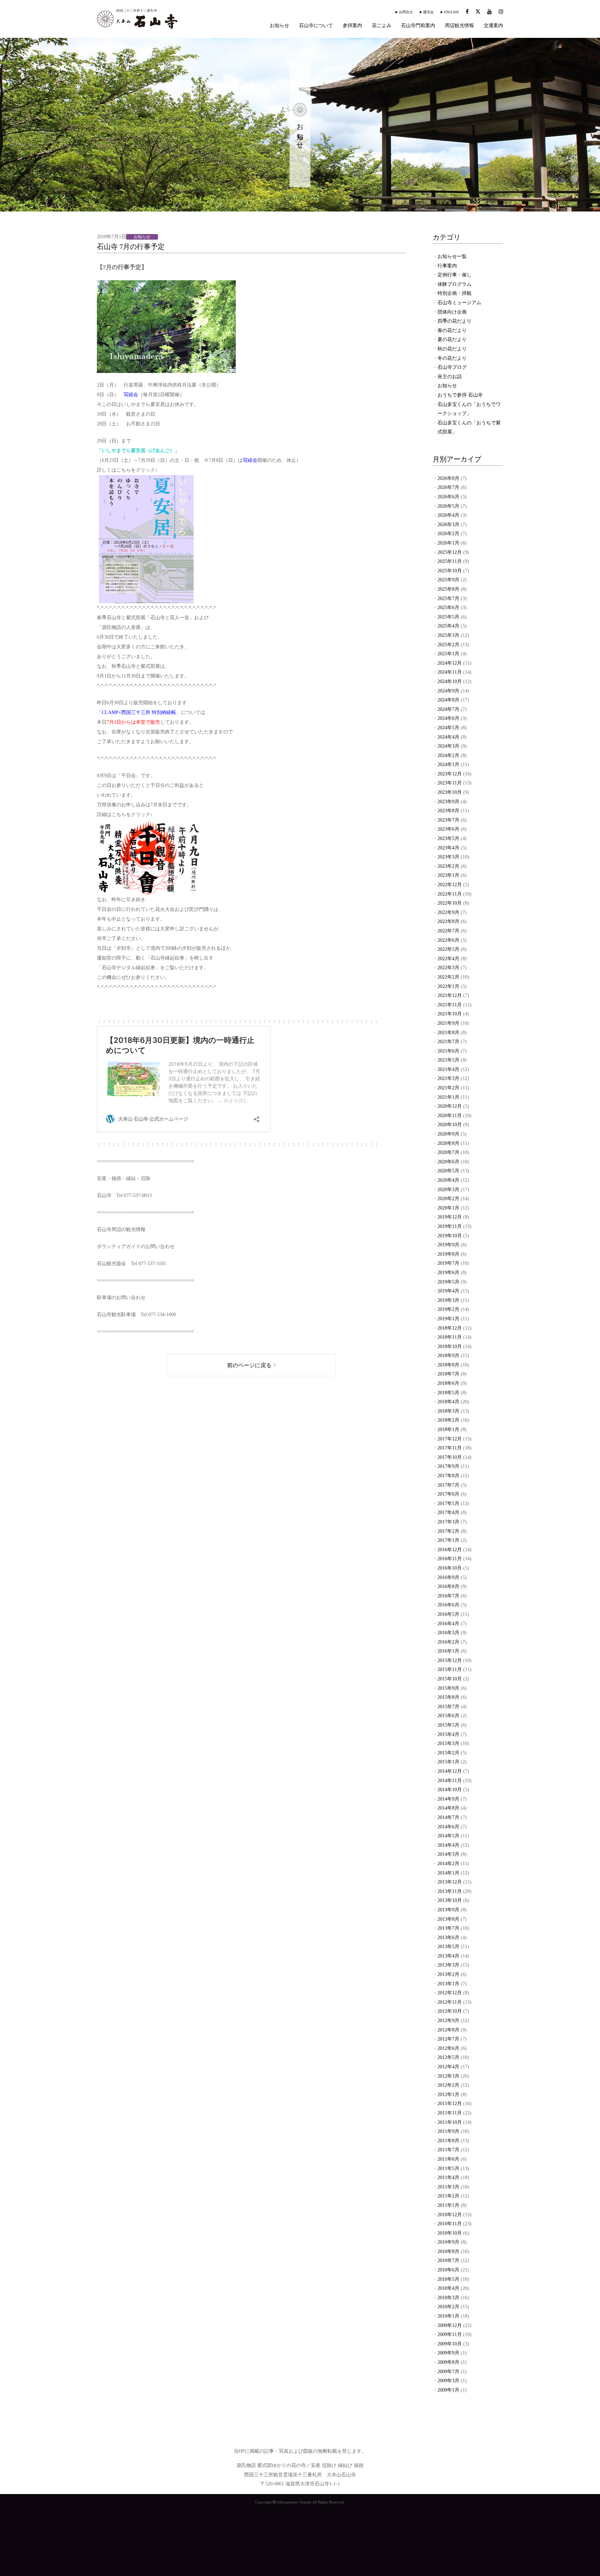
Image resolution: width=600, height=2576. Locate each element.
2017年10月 (450, 1457)
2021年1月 (448, 1097)
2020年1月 (448, 1208)
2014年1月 (448, 1873)
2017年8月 (448, 1476)
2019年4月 (448, 1291)
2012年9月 (448, 2021)
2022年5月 (448, 949)
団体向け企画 (452, 312)
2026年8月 (448, 478)
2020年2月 (448, 1199)
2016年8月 (448, 1586)
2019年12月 (450, 1217)
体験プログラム (455, 284)
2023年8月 (448, 811)
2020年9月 (448, 1134)
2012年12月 (450, 1993)
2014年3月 (448, 1854)
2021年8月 (448, 1033)
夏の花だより (452, 339)
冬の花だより (452, 358)
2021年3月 (448, 1078)
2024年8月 (448, 700)
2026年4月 (448, 515)
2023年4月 (448, 848)
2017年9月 (448, 1466)
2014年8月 (448, 1808)
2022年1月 (448, 986)
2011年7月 (448, 2150)
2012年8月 (448, 2030)
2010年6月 (448, 2270)
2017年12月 (450, 1439)
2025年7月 (448, 599)
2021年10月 (450, 1014)
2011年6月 (448, 2159)
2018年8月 (448, 1365)
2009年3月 (448, 2381)
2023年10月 (450, 792)
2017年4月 (448, 1513)
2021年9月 (448, 1023)
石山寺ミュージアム (459, 303)
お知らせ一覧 (452, 256)
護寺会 (428, 12)
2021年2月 (448, 1088)
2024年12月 (450, 663)
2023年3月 (448, 857)
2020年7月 (448, 1152)
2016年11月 (450, 1559)
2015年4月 (448, 1734)
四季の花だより (455, 321)
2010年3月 (448, 2298)
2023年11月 (450, 783)
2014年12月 (450, 1771)
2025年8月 (448, 589)
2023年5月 (448, 838)
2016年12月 (450, 1550)
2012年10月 (450, 2011)
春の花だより (452, 330)
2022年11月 (450, 894)
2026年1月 (448, 543)
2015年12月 (450, 1660)
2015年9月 (448, 1688)
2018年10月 (450, 1347)
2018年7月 (448, 1374)
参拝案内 (352, 26)
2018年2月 (448, 1420)
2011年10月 (450, 2122)
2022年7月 (448, 931)
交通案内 (493, 26)
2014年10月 (450, 1790)
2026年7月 (448, 487)
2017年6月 (448, 1494)
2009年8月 (448, 2362)
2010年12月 (450, 2215)
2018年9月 (448, 1356)
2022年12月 (450, 885)
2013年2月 (448, 1974)
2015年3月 (448, 1743)
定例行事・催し (455, 275)
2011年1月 (448, 2205)
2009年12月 (450, 2325)
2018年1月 (448, 1430)
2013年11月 (450, 1891)
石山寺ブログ (452, 367)
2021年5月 (448, 1060)
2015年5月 (448, 1725)
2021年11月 (450, 1005)
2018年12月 (450, 1328)
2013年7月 (448, 1928)
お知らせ (280, 26)
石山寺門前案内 (418, 26)
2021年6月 (448, 1051)
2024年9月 (448, 691)
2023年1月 (448, 875)
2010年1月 (448, 2316)
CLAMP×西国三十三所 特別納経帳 (139, 712)
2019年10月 (450, 1236)
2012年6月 (448, 2048)
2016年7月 (448, 1596)
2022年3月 (448, 968)
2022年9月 (448, 912)
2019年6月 (448, 1273)
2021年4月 (448, 1069)
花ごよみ (382, 26)
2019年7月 (448, 1263)
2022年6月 (448, 940)
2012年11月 (450, 2002)
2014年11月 (450, 1781)
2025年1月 (448, 654)
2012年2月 (448, 2085)
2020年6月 (448, 1162)
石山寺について (316, 26)
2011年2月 (448, 2196)
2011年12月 (450, 2104)
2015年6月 (448, 1716)
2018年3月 (448, 1411)
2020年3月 (448, 1190)
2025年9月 (448, 580)
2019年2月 (448, 1309)
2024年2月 (448, 755)
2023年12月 (450, 774)
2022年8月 (448, 921)
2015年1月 (448, 1762)
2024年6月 (448, 718)
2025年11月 (450, 561)
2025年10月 (450, 571)
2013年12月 (450, 1882)
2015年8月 (448, 1697)
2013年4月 (448, 1956)
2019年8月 (448, 1254)
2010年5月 (448, 2279)
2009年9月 (448, 2353)
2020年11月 (450, 1116)
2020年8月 (448, 1143)
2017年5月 (448, 1503)
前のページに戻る (249, 1365)
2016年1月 (448, 1651)
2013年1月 (448, 1984)
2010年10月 (450, 2233)
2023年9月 (448, 802)
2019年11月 (450, 1226)
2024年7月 (448, 709)
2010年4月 (448, 2288)
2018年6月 (448, 1383)
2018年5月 (448, 1393)
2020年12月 (450, 1106)
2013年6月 (448, 1938)
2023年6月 (448, 829)
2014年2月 (448, 1864)
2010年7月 (448, 2261)
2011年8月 (448, 2141)
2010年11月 (450, 2224)
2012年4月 (448, 2067)
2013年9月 (448, 1910)
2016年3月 (448, 1633)
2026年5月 (448, 506)
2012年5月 (448, 2057)
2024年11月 (450, 672)
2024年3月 (448, 746)
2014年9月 (448, 1799)
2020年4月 (448, 1180)
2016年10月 (450, 1568)
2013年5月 (448, 1947)
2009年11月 (450, 2334)
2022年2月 (448, 977)
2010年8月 (448, 2251)
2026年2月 (448, 534)
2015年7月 (448, 1707)
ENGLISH (451, 12)
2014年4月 (448, 1845)
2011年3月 (448, 2187)
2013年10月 (450, 1900)
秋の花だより (452, 349)
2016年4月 (448, 1624)
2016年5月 (448, 1614)
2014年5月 (448, 1836)
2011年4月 (448, 2178)
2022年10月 (450, 903)
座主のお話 (450, 377)
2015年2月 (448, 1753)
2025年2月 (448, 645)
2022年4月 (448, 959)
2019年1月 (448, 1319)
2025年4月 (448, 626)
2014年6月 (448, 1827)
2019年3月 (448, 1300)
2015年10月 (450, 1679)
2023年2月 (448, 866)
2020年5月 (448, 1171)
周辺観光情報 (459, 26)
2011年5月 (448, 2168)
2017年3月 (448, 1522)
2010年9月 (448, 2242)
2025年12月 (450, 552)
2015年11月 (450, 1669)
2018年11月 (450, 1337)
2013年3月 (448, 1965)
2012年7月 (448, 2039)
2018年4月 (448, 1402)
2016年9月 (448, 1577)
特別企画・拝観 (455, 293)
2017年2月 (448, 1531)
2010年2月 (448, 2307)
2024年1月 (448, 765)
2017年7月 (448, 1485)
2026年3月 (448, 525)
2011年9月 (448, 2131)
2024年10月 (450, 682)
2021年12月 (450, 995)
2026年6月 (448, 497)
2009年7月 (448, 2372)
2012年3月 (448, 2076)
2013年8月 (448, 1919)
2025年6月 (448, 608)
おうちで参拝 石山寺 (460, 395)
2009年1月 (448, 2390)
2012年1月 (448, 2095)
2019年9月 (448, 1245)
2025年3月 (448, 635)
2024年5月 (448, 728)
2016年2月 (448, 1642)
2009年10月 (450, 2344)
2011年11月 (450, 2113)
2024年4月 (448, 737)
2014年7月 (448, 1817)
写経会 (131, 395)
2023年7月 (448, 820)
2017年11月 (450, 1448)
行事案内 (447, 266)
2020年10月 (450, 1125)
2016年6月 (448, 1605)
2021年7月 (448, 1042)
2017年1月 (448, 1540)
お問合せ (406, 12)
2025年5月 (448, 617)
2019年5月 (448, 1282)
